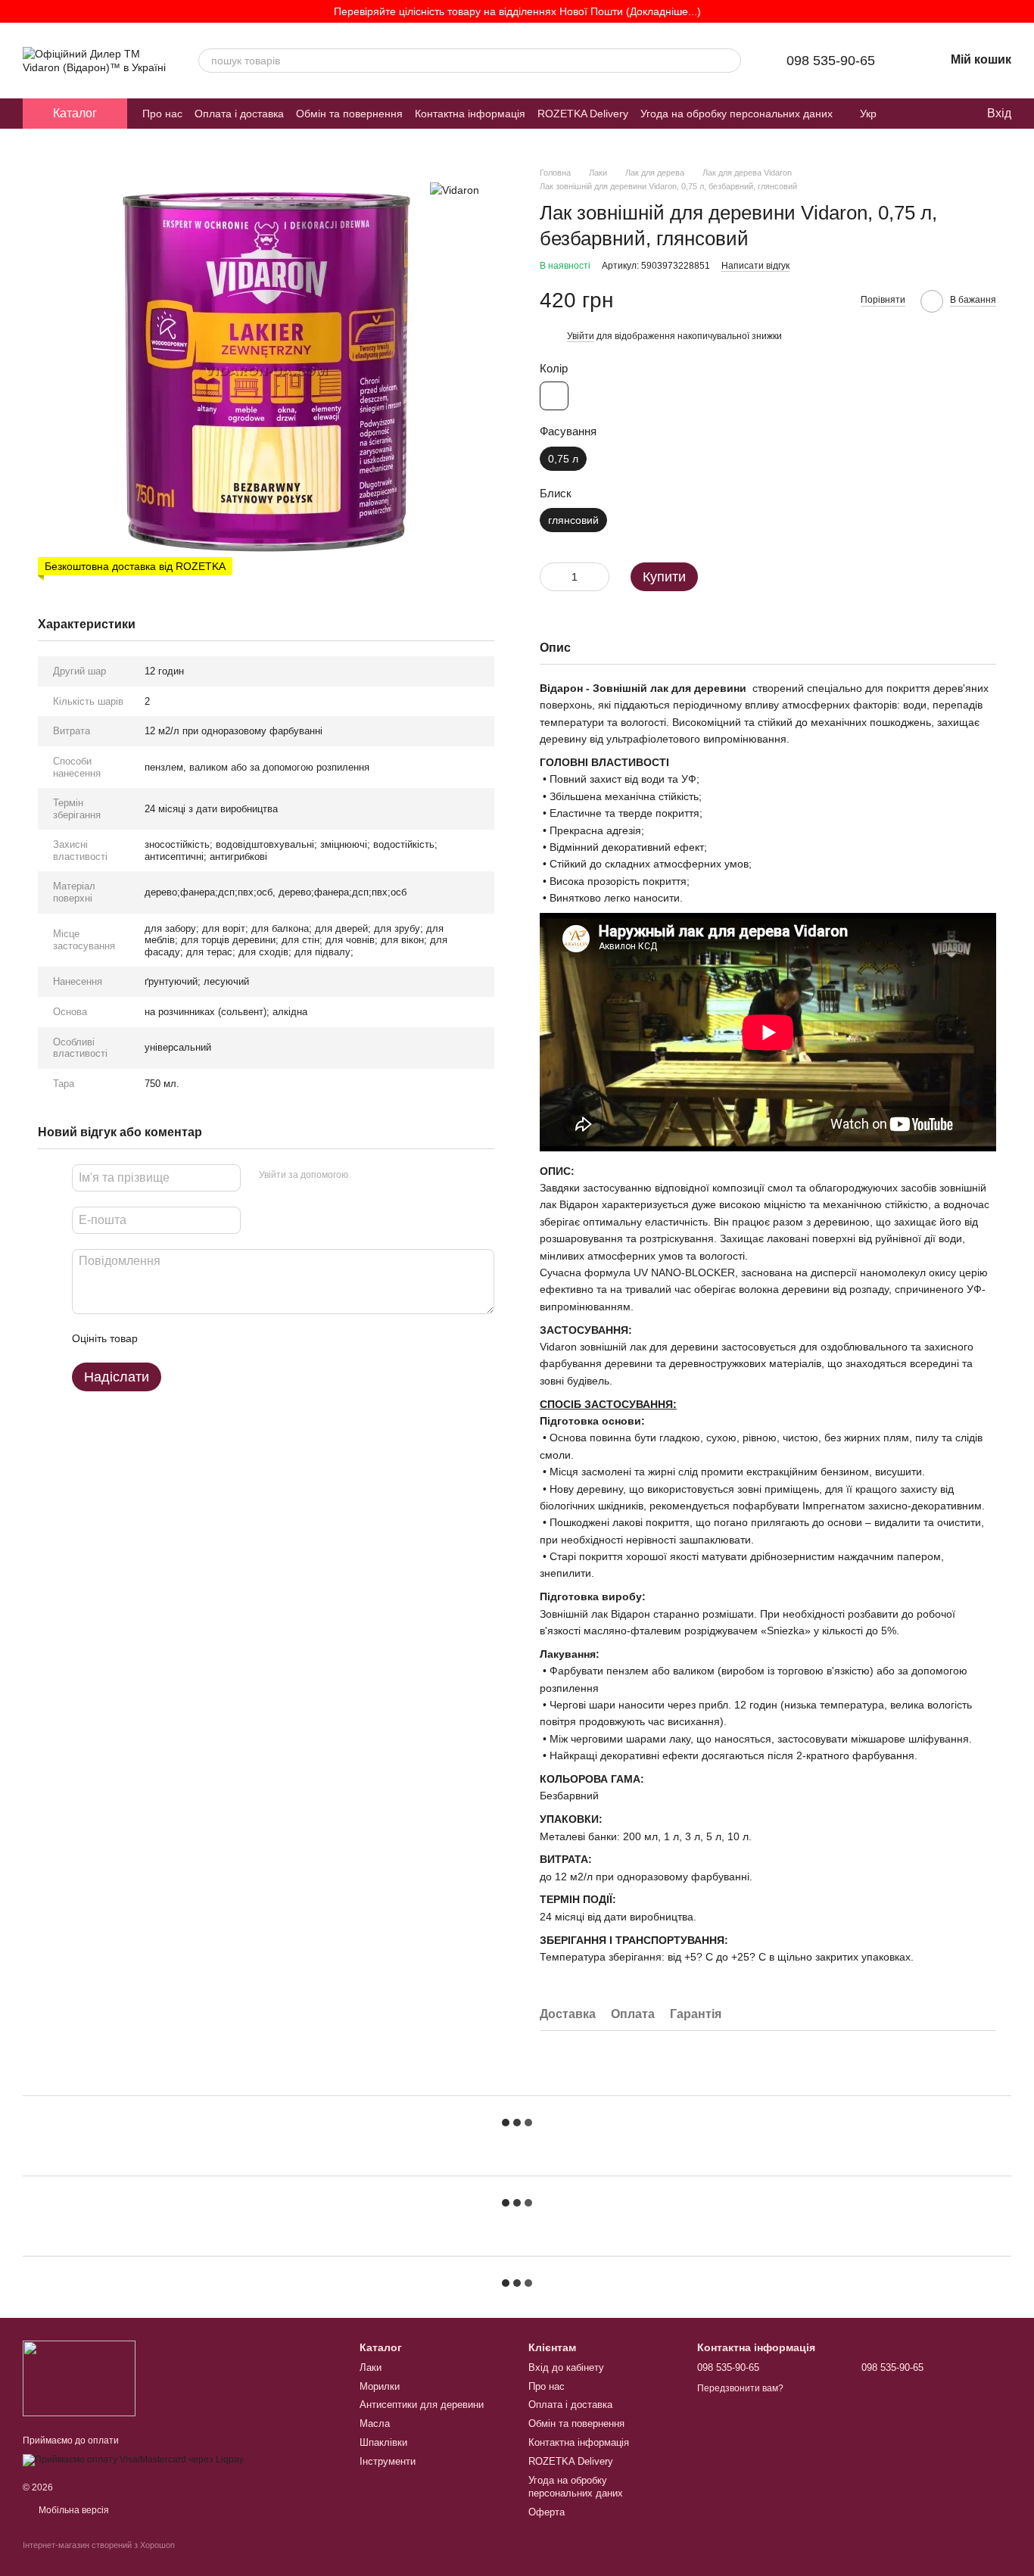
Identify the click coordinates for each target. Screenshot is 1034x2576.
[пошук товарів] (729, 61)
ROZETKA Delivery (583, 114)
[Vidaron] (455, 189)
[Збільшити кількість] (598, 577)
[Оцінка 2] (187, 1338)
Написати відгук (755, 266)
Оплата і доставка (239, 114)
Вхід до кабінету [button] (566, 2367)
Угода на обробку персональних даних (737, 114)
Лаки (371, 2367)
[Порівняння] (913, 114)
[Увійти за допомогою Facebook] (365, 1176)
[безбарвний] (554, 396)
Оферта (547, 2512)
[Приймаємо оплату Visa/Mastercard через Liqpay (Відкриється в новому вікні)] (133, 2459)
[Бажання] (943, 114)
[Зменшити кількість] (551, 577)
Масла (375, 2423)
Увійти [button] (581, 336)
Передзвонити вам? (740, 2388)
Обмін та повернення (349, 114)
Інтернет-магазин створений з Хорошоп (99, 2545)
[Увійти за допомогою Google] (389, 1176)
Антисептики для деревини (422, 2405)
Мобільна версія (73, 2510)
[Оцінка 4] (235, 1338)
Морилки (380, 2386)
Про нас (162, 114)
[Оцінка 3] (211, 1338)
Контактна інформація (470, 114)
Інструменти (388, 2461)
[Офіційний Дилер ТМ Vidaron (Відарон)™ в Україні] (79, 2378)
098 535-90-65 (831, 61)
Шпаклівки (383, 2442)
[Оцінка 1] (163, 1338)
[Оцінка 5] (260, 1338)
